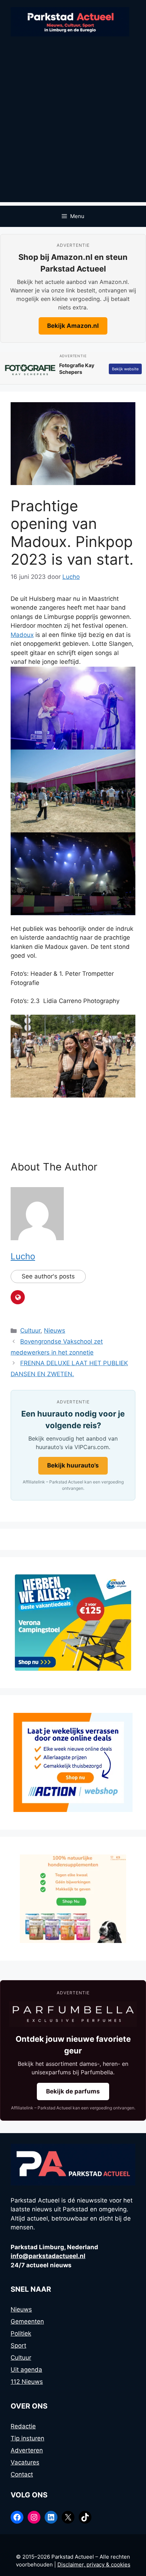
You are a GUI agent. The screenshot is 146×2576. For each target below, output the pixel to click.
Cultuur (30, 1330)
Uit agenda (26, 2370)
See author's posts (48, 1276)
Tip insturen (27, 2438)
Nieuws (55, 1330)
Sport (18, 2346)
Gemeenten (27, 2321)
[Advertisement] (73, 129)
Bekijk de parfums (73, 2091)
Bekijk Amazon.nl (73, 326)
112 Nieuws (27, 2382)
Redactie (23, 2426)
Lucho (23, 1256)
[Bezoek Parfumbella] (73, 2014)
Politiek (21, 2333)
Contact (22, 2474)
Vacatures (25, 2462)
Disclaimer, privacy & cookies (94, 2564)
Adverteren (27, 2450)
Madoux (22, 635)
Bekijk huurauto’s (73, 1465)
